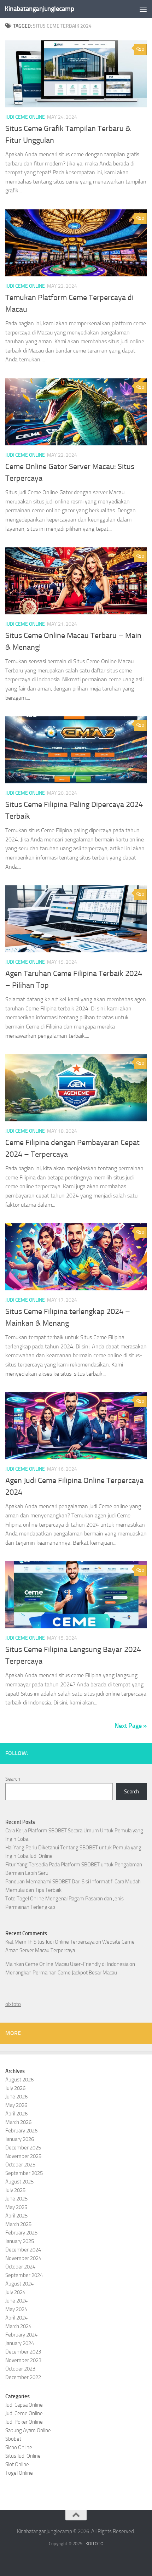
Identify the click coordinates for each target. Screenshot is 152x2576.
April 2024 (16, 2318)
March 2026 (18, 2122)
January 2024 (20, 2343)
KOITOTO (95, 2544)
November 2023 (23, 2360)
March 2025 (18, 2224)
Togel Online (19, 2473)
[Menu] (143, 9)
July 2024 (15, 2292)
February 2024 (21, 2335)
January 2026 (20, 2139)
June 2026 (16, 2097)
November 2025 (23, 2156)
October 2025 (20, 2165)
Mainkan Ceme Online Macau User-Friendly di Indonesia (67, 1964)
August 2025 (19, 2182)
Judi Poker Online (24, 2422)
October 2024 (20, 2267)
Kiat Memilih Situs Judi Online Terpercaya (50, 1942)
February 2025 (21, 2233)
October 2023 (20, 2369)
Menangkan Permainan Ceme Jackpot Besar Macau (61, 1973)
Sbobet (13, 2439)
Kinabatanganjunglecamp (39, 9)
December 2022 (23, 2377)
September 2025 (24, 2173)
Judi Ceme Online (25, 117)
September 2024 (24, 2275)
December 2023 (23, 2352)
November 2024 (23, 2258)
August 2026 (19, 2080)
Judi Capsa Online (24, 2405)
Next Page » (131, 1726)
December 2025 (23, 2148)
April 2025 (16, 2216)
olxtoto (13, 2004)
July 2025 (15, 2190)
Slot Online (17, 2464)
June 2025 (16, 2199)
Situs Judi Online (23, 2456)
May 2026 (16, 2105)
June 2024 (16, 2301)
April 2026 (16, 2114)
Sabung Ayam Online (28, 2430)
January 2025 (20, 2241)
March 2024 (18, 2326)
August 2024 (19, 2284)
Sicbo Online (19, 2447)
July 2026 (15, 2088)
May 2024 (16, 2309)
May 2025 (16, 2207)
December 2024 (23, 2250)
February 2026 (21, 2131)
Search (13, 1779)
